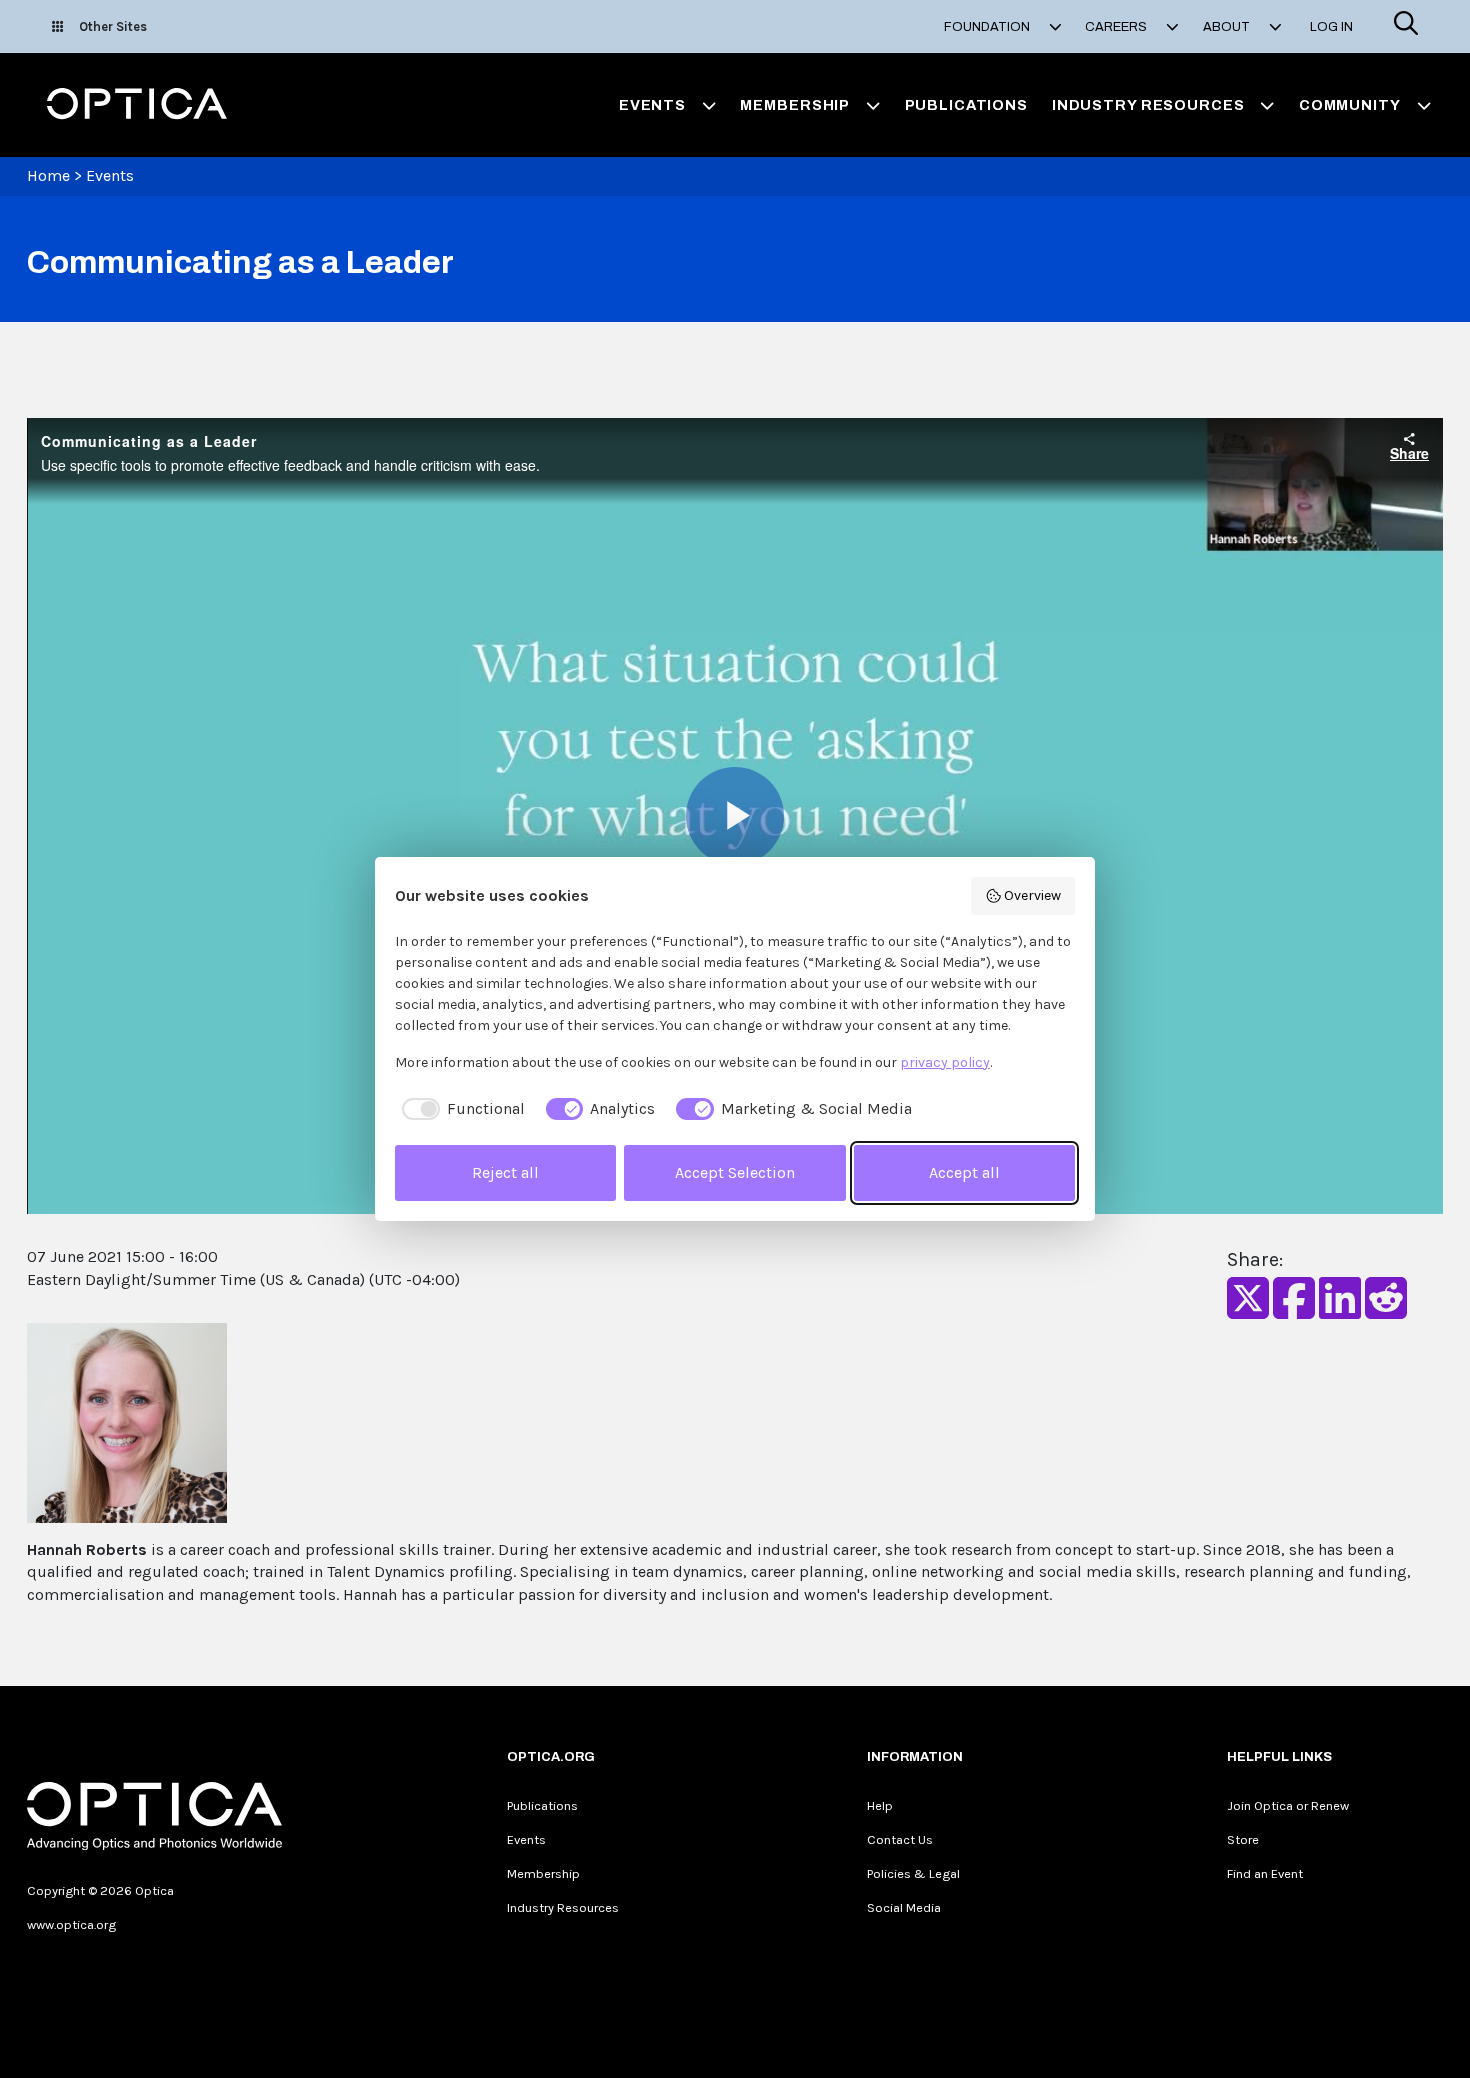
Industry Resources (563, 1907)
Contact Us (900, 1839)
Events (110, 175)
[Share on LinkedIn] (1340, 1310)
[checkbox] (460, 1109)
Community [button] (1350, 105)
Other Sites (113, 26)
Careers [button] (1117, 27)
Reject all (505, 1172)
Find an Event (1265, 1873)
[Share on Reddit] (1386, 1310)
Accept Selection (735, 1172)
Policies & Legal (913, 1873)
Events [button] (652, 105)
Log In (1331, 27)
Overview (1032, 895)
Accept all (964, 1172)
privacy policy (945, 1062)
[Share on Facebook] (1294, 1310)
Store (1243, 1839)
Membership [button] (795, 105)
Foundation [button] (988, 27)
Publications (966, 105)
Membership (543, 1873)
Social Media (904, 1907)
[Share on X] (1248, 1310)
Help (880, 1805)
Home (48, 175)
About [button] (1228, 27)
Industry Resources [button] (1148, 105)
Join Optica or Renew (1288, 1805)
